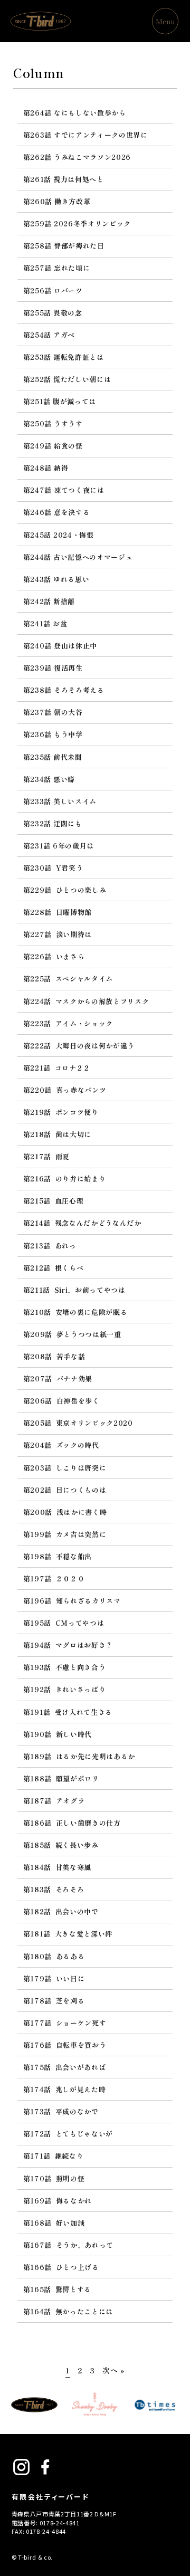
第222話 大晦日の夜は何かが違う (79, 1046)
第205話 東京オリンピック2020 (78, 1423)
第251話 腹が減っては (60, 401)
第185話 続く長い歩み (61, 1845)
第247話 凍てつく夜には (64, 490)
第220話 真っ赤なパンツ (65, 1090)
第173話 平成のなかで (61, 2111)
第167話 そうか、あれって (68, 2245)
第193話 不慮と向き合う (64, 1667)
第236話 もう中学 (53, 734)
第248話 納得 (46, 468)
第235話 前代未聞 (53, 757)
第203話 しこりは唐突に (65, 1468)
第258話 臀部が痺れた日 (64, 246)
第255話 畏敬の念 (53, 313)
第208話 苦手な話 (54, 1356)
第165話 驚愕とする (57, 2289)
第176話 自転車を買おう (65, 2045)
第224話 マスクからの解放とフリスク (86, 1001)
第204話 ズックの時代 (61, 1445)
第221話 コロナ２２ (57, 1068)
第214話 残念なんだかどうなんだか (82, 1223)
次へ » (113, 2370)
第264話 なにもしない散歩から (75, 113)
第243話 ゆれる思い (56, 579)
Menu (165, 21)
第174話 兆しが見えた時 (64, 2089)
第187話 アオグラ (54, 1801)
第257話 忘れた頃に (56, 268)
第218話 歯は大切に (57, 1134)
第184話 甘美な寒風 (57, 1867)
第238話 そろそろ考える (64, 690)
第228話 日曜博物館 (58, 912)
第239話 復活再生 (53, 668)
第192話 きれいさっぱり (64, 1689)
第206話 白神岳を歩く (61, 1401)
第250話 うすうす (53, 423)
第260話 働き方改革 (57, 201)
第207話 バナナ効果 (58, 1378)
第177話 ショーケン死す (65, 2023)
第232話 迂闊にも (53, 823)
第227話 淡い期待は (58, 934)
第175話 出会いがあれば (64, 2067)
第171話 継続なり (53, 2156)
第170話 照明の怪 (54, 2178)
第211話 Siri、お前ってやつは (74, 1290)
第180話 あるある (54, 1956)
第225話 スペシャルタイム (68, 979)
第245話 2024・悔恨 (59, 535)
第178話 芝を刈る (54, 2001)
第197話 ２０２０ (54, 1578)
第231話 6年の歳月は (59, 846)
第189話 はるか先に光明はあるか (79, 1756)
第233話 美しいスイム (60, 801)
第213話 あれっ (50, 1246)
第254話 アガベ (49, 335)
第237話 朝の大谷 (53, 712)
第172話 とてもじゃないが (68, 2134)
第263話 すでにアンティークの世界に (85, 135)
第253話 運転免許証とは (64, 357)
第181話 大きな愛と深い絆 (68, 1934)
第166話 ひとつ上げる (61, 2267)
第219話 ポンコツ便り (61, 1112)
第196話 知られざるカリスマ (72, 1601)
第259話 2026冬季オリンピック (77, 223)
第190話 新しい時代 (58, 1734)
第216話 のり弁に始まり (64, 1179)
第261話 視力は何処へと (64, 179)
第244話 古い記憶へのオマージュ (78, 557)
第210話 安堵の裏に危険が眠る (75, 1312)
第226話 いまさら (54, 956)
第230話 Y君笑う (53, 868)
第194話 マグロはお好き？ (68, 1645)
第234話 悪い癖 (49, 779)
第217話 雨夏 (46, 1156)
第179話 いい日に (54, 1978)
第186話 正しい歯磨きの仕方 (72, 1823)
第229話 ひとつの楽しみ (65, 890)
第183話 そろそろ (54, 1889)
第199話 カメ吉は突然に (65, 1534)
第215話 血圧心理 (53, 1201)
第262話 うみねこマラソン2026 (77, 157)
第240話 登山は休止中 (60, 646)
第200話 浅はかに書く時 (65, 1512)
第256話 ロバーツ (53, 290)
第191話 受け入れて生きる (68, 1712)
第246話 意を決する (56, 512)
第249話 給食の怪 (53, 446)
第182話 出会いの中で (61, 1911)
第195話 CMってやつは (64, 1623)
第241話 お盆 (45, 623)
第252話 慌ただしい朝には (67, 379)
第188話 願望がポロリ (61, 1778)
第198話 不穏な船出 (58, 1556)
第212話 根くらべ (53, 1268)
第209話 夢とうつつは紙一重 (72, 1334)
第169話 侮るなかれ (58, 2201)
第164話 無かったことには (68, 2311)
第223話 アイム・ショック (68, 1023)
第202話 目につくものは (65, 1490)
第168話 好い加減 (54, 2223)
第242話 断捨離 (49, 601)
